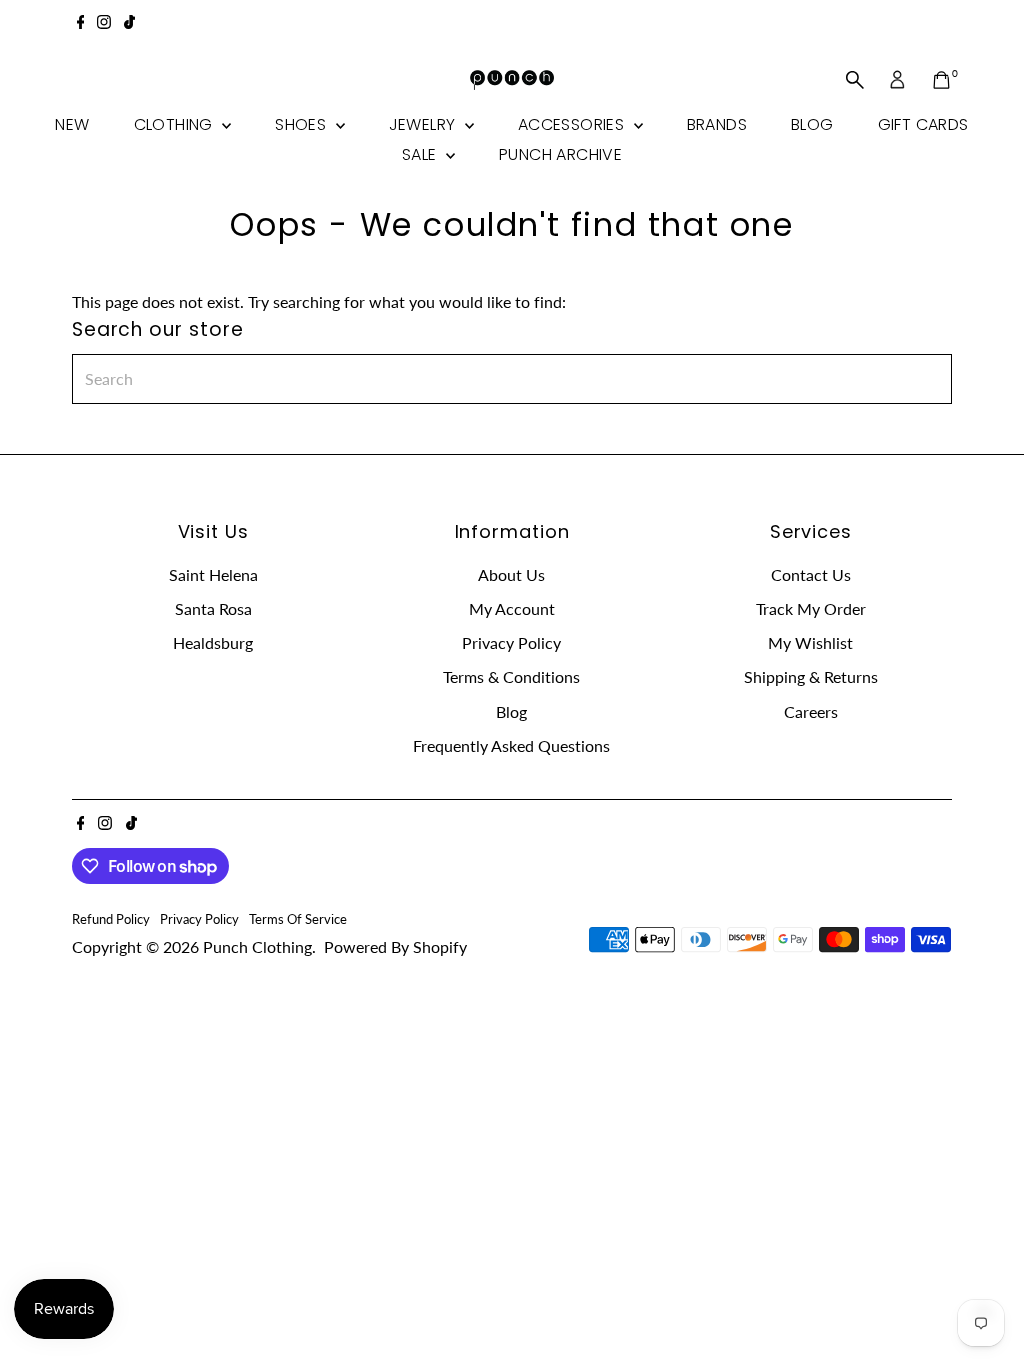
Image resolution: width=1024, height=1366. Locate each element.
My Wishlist (810, 642)
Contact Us (811, 574)
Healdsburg (213, 642)
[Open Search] (855, 80)
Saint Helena (213, 574)
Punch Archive (560, 154)
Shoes (302, 124)
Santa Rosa (213, 608)
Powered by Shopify (395, 946)
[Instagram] (104, 24)
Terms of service (298, 919)
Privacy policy (199, 919)
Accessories (573, 124)
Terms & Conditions (511, 676)
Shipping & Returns (811, 676)
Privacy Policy (511, 642)
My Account (512, 608)
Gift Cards (923, 124)
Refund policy (111, 919)
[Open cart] (941, 80)
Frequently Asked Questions (511, 745)
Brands (717, 124)
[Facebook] (81, 24)
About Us (511, 574)
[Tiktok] (129, 24)
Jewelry (424, 124)
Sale (421, 154)
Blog (812, 124)
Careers (811, 711)
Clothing (176, 124)
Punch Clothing (257, 946)
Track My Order (811, 608)
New (72, 124)
